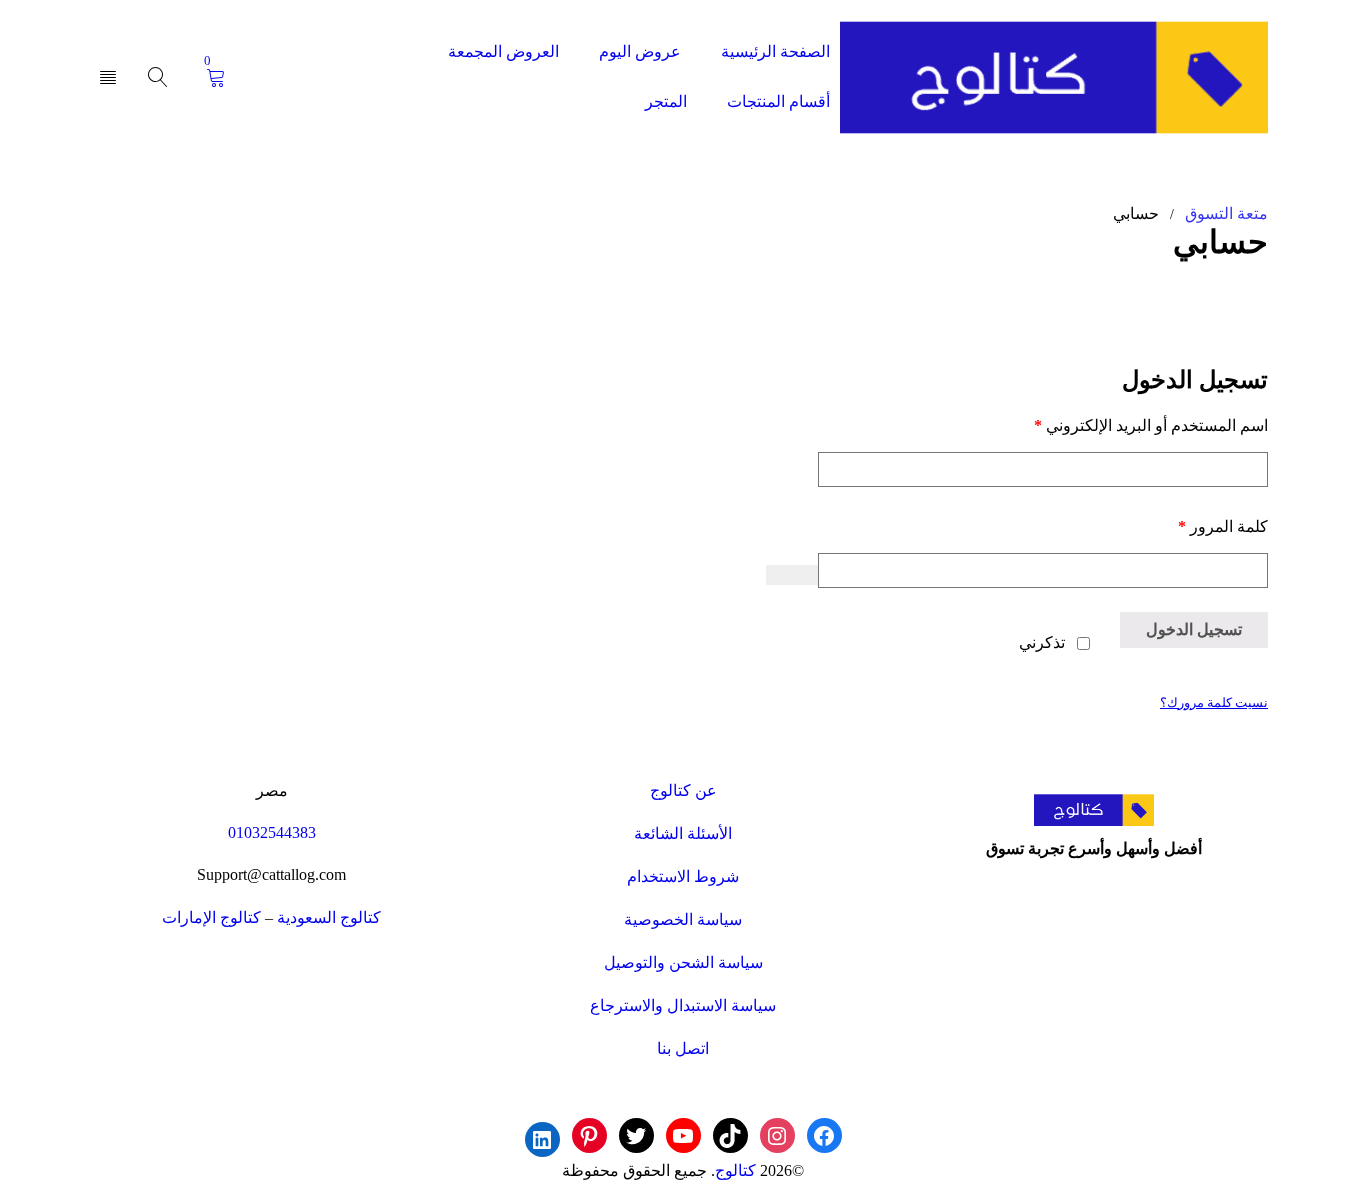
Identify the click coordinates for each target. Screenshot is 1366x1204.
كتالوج (735, 1170)
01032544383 (272, 832)
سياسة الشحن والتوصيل (683, 962)
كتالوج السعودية (329, 917)
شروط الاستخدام (683, 876)
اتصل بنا (683, 1048)
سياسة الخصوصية (683, 919)
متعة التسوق (1226, 213)
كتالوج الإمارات (211, 917)
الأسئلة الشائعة (683, 833)
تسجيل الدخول (1194, 629)
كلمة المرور (1199, 526)
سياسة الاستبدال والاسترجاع (683, 1005)
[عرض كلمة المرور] (792, 575)
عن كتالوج (683, 790)
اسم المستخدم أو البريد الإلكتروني (1127, 425)
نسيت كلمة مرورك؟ (1214, 703)
